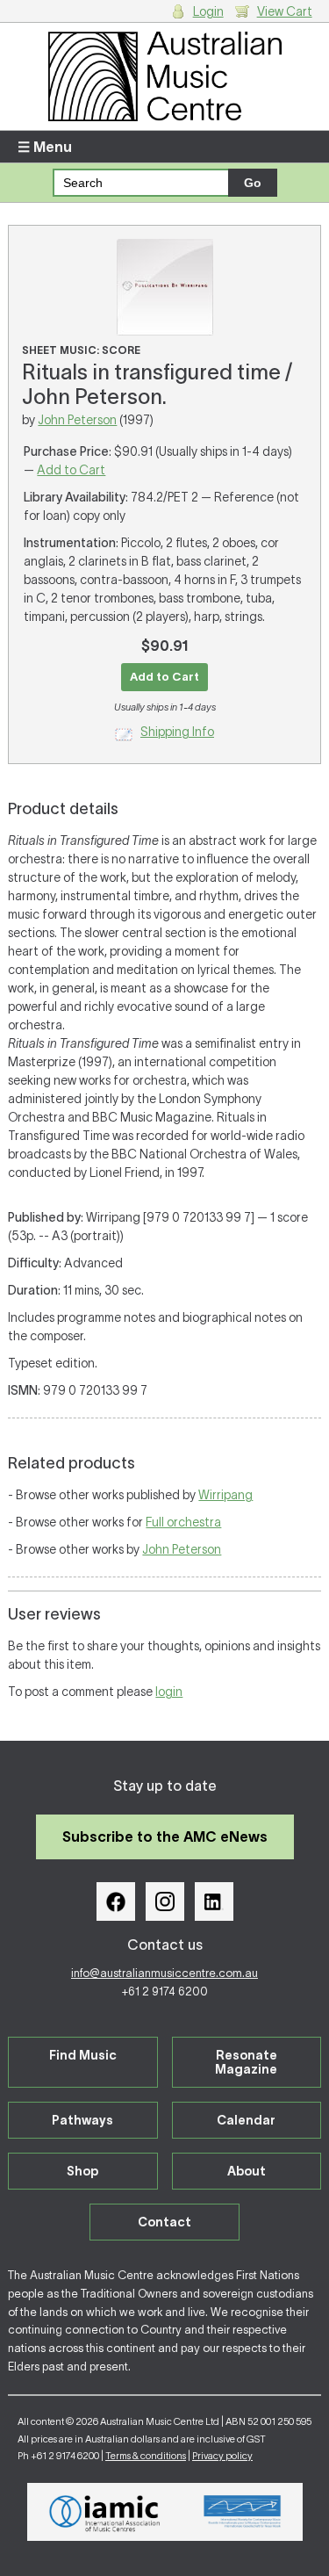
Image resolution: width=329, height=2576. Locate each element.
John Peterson (77, 420)
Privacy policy (222, 2456)
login (169, 1692)
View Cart (285, 11)
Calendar (246, 2120)
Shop (82, 2171)
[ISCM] (243, 2512)
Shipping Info (177, 732)
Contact (164, 2222)
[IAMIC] (105, 2512)
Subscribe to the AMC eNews (165, 1836)
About (247, 2171)
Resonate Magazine (246, 2062)
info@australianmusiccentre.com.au (164, 1973)
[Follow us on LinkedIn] (214, 1901)
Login (208, 11)
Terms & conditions (146, 2456)
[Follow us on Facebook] (116, 1901)
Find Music (83, 2055)
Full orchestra (183, 1522)
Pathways (82, 2120)
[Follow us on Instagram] (165, 1901)
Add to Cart (71, 470)
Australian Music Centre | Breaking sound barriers (164, 76)
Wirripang (225, 1495)
